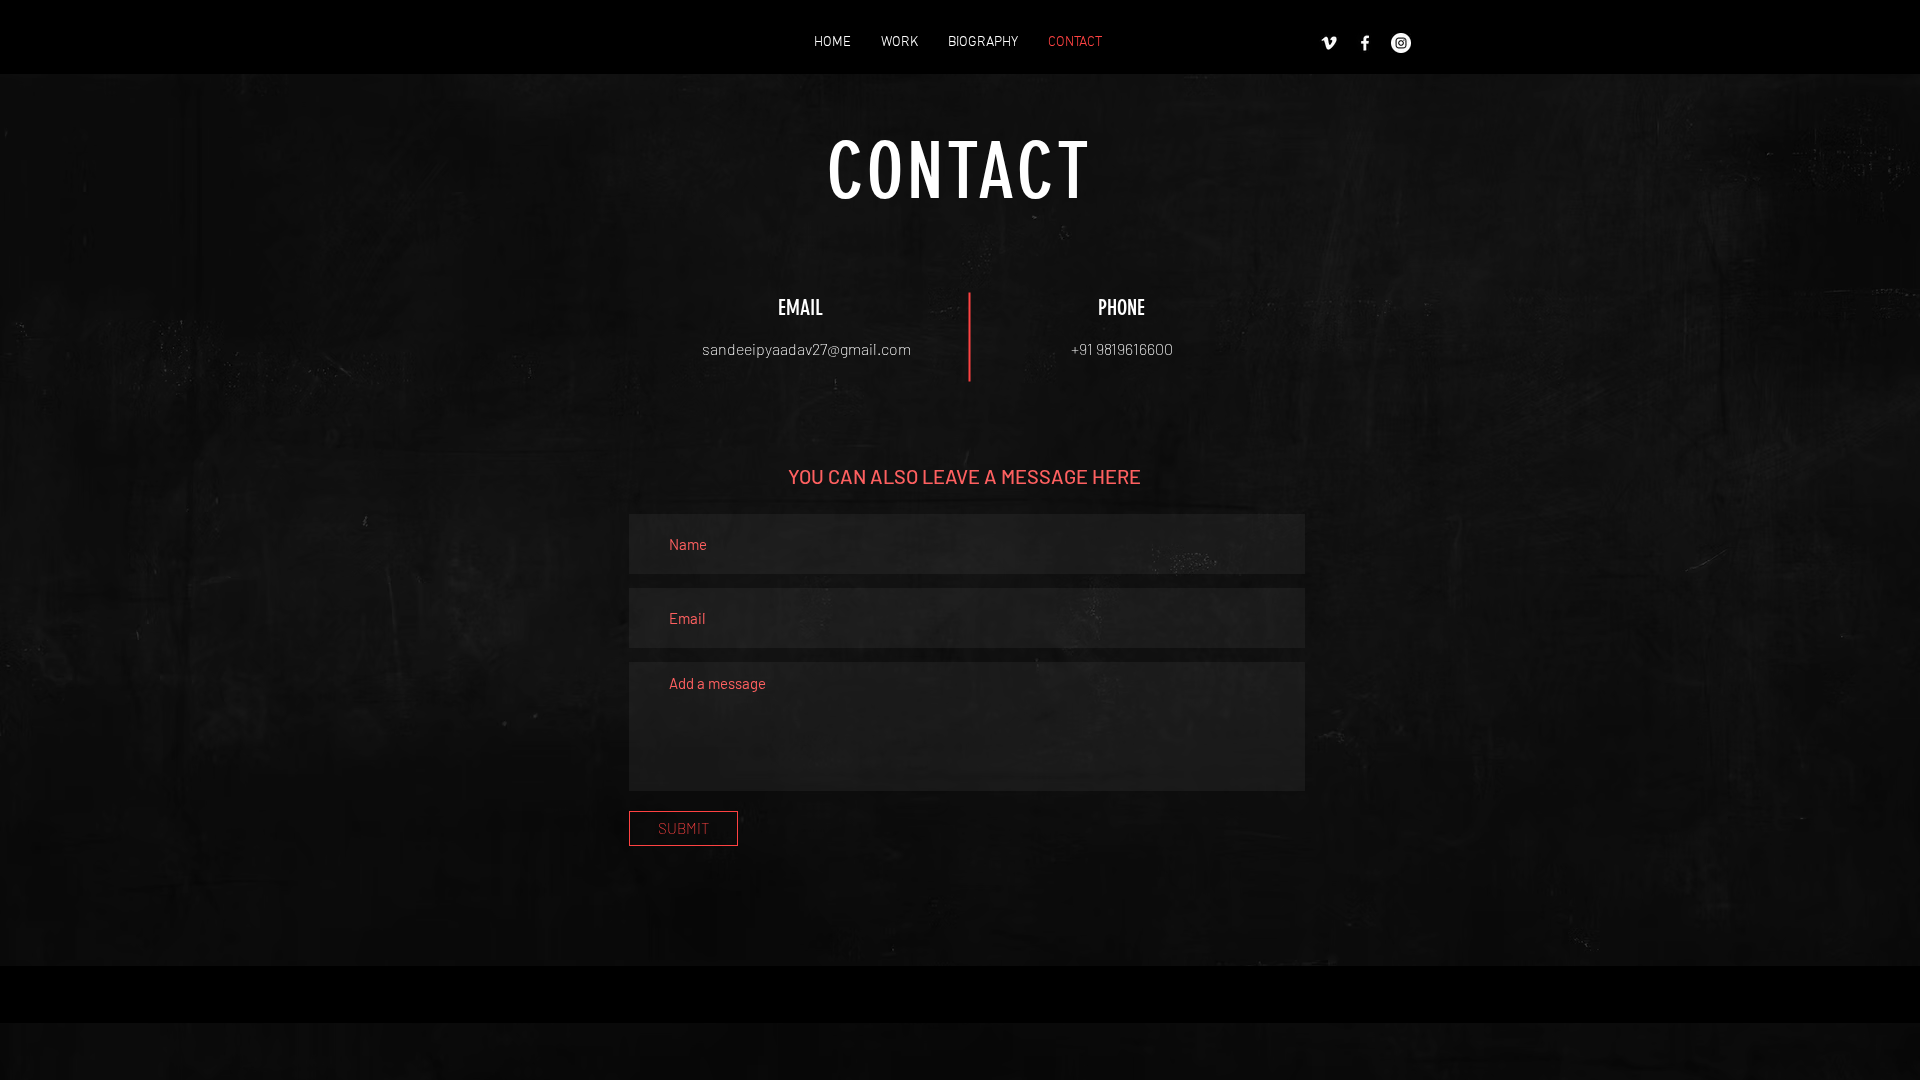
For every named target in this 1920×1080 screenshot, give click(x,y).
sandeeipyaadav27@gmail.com (806, 348)
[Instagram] (1401, 43)
